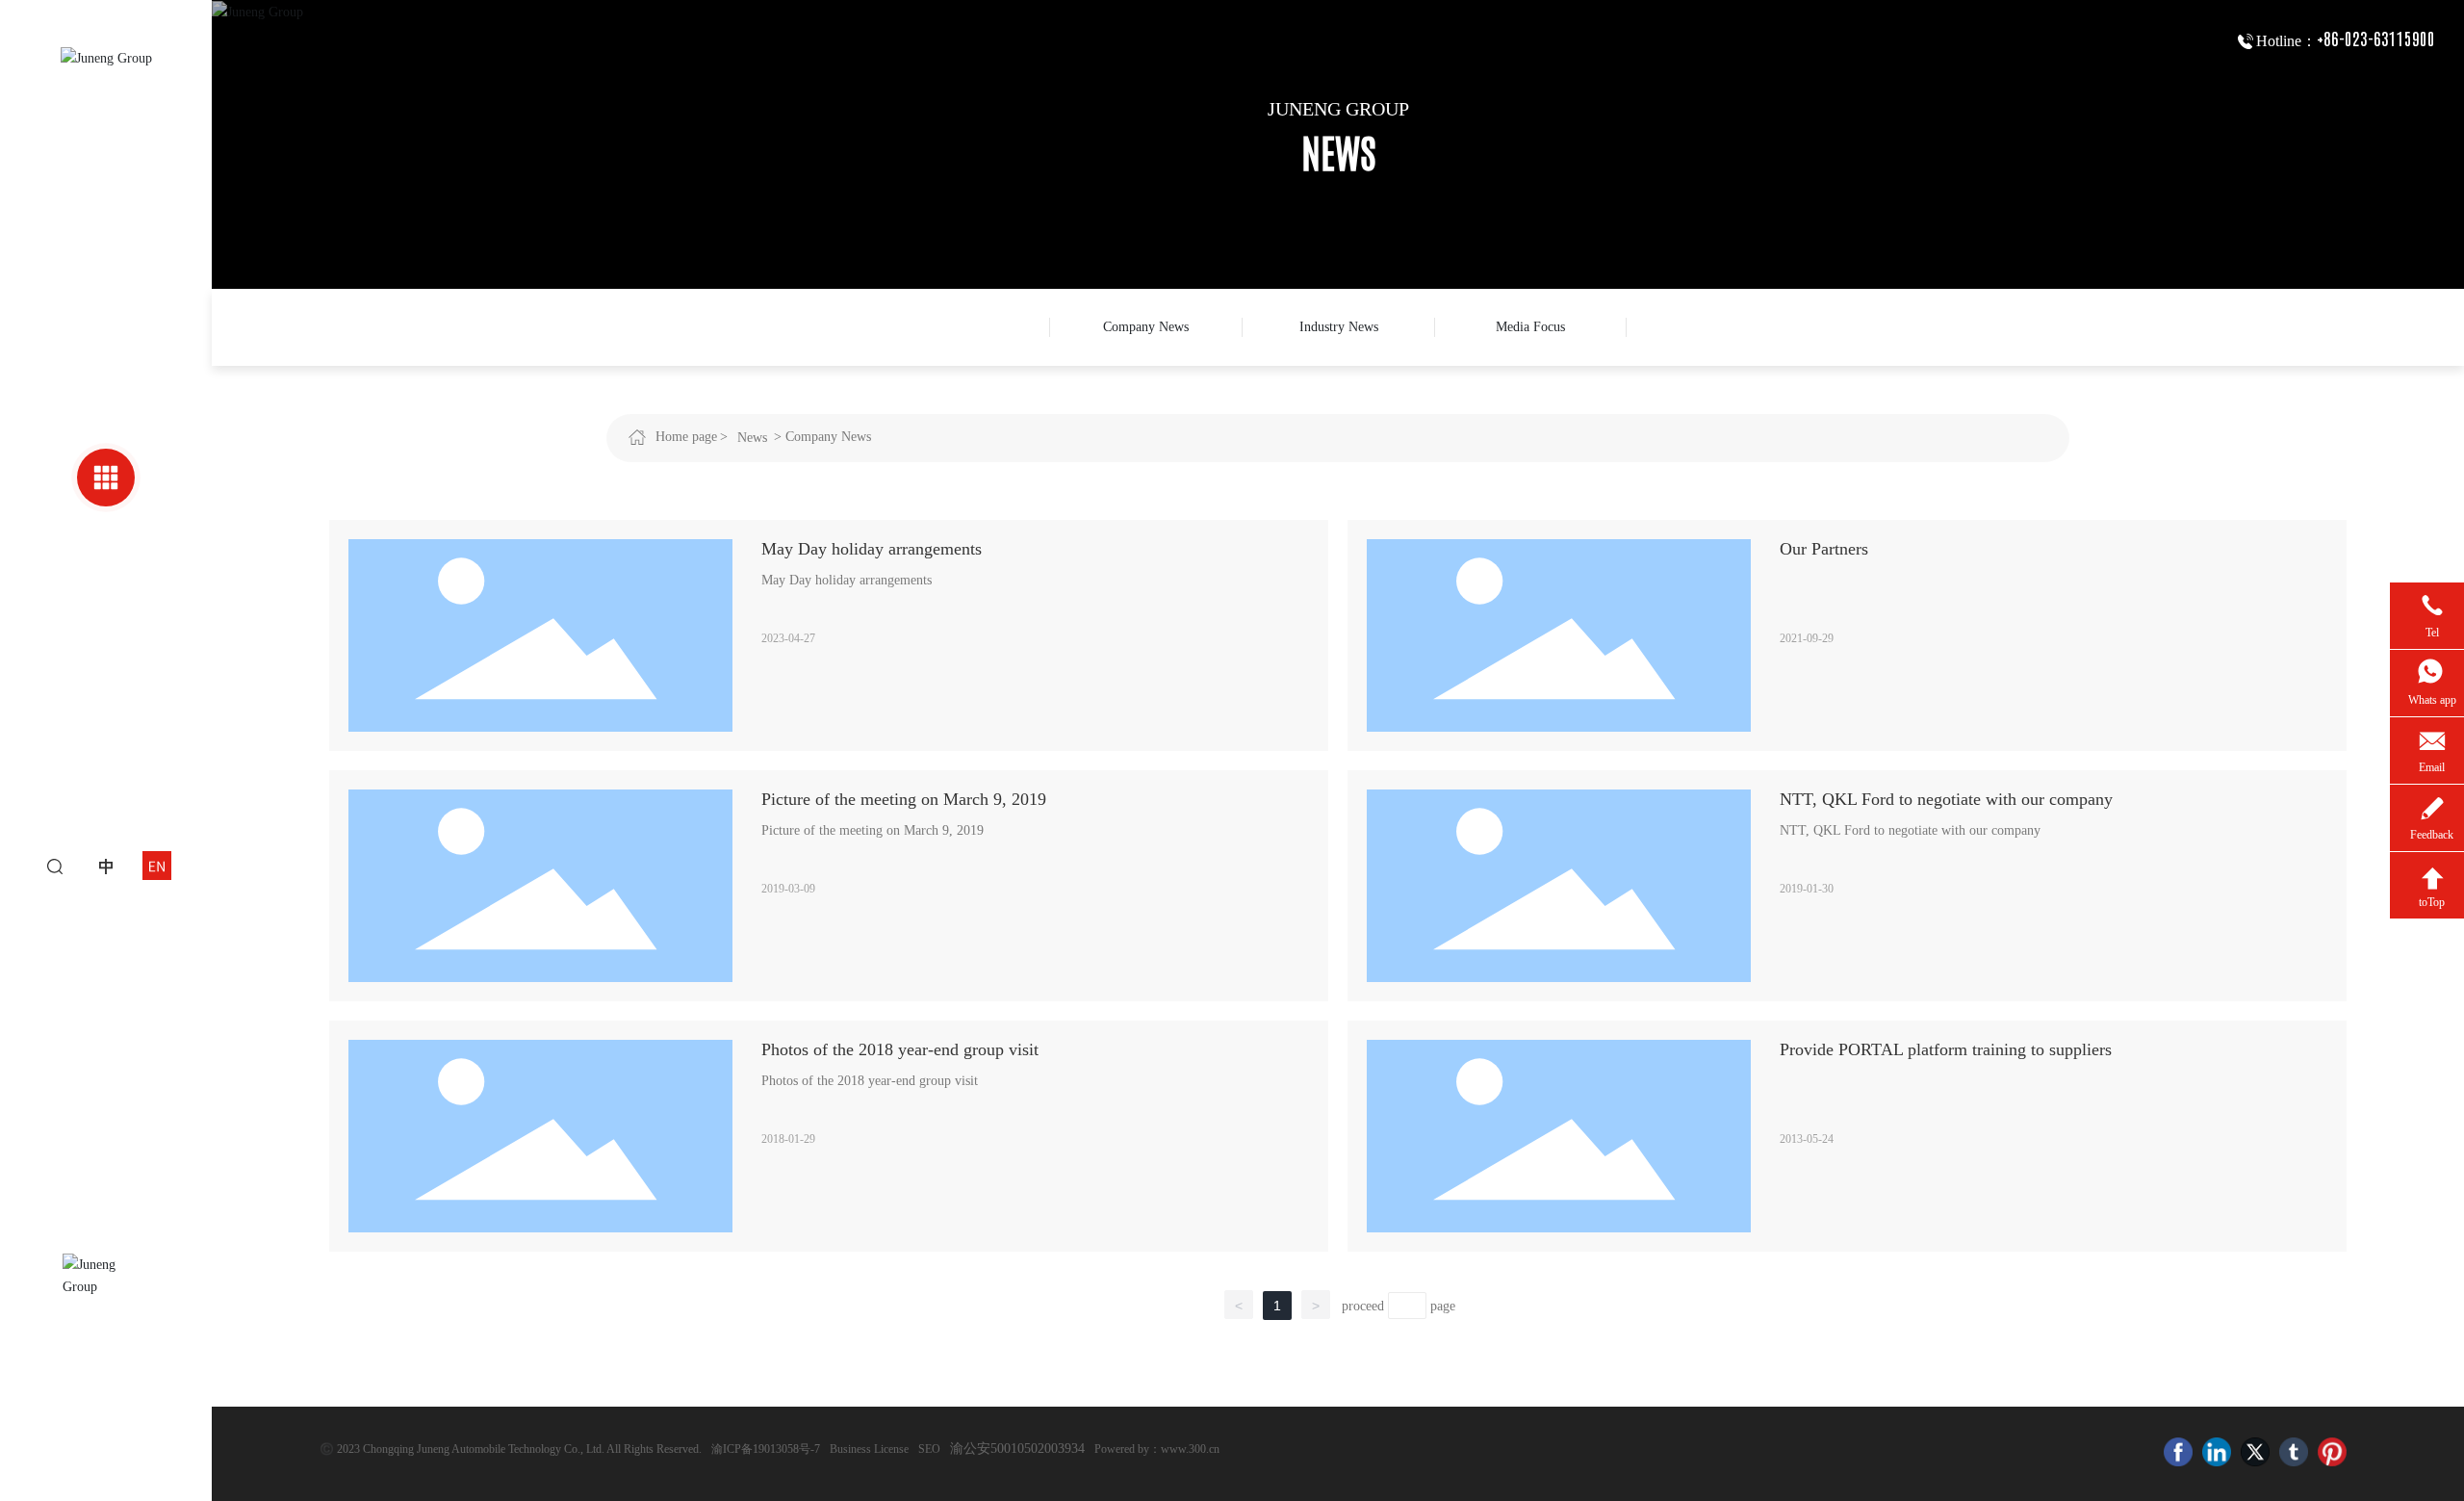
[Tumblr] (2294, 1452)
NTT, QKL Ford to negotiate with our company (1946, 799)
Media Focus (1530, 327)
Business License (869, 1449)
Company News (1146, 327)
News (752, 438)
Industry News (1339, 327)
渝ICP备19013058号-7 (766, 1449)
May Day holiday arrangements (872, 549)
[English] (157, 865)
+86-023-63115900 (2376, 39)
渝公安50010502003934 (1017, 1449)
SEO (929, 1449)
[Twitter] (2255, 1452)
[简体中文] (106, 865)
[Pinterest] (2332, 1452)
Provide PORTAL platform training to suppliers (1946, 1049)
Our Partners (1824, 549)
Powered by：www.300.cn (1157, 1449)
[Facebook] (2178, 1452)
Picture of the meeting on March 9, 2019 (904, 799)
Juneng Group (1338, 109)
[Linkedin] (2217, 1452)
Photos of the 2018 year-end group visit (900, 1049)
